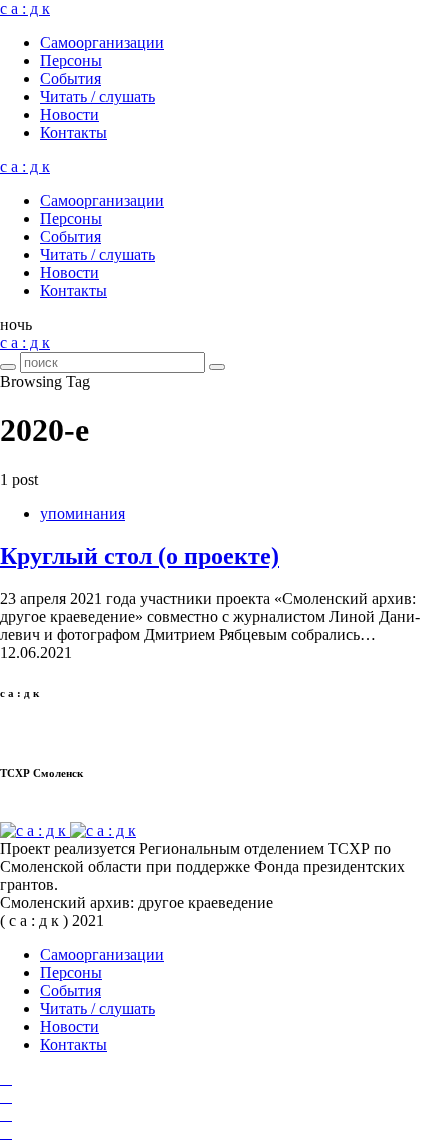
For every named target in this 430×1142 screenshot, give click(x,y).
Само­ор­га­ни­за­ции (102, 42)
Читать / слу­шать (97, 96)
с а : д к (25, 8)
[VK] (6, 1114)
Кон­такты (73, 132)
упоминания (82, 513)
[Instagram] (6, 1096)
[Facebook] (6, 1078)
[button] (16, 324)
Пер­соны (71, 60)
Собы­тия (70, 78)
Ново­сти (69, 114)
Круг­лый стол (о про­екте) (139, 556)
